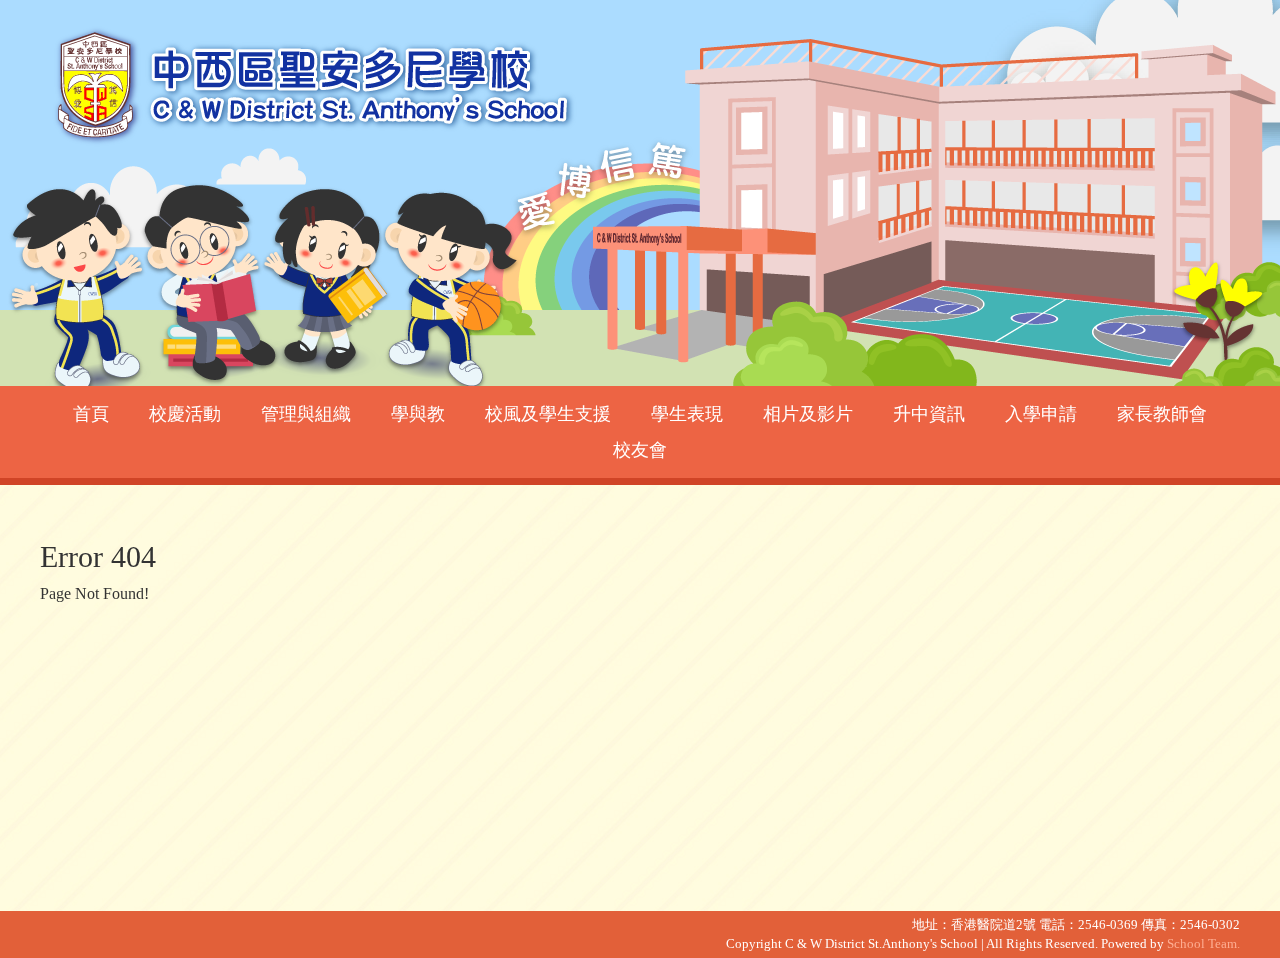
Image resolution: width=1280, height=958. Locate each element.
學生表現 (687, 414)
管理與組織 (306, 414)
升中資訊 (929, 414)
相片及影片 (808, 414)
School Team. (1203, 944)
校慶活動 (185, 414)
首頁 (91, 414)
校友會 (640, 450)
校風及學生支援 (548, 414)
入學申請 (1041, 414)
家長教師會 (1162, 414)
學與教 (418, 414)
